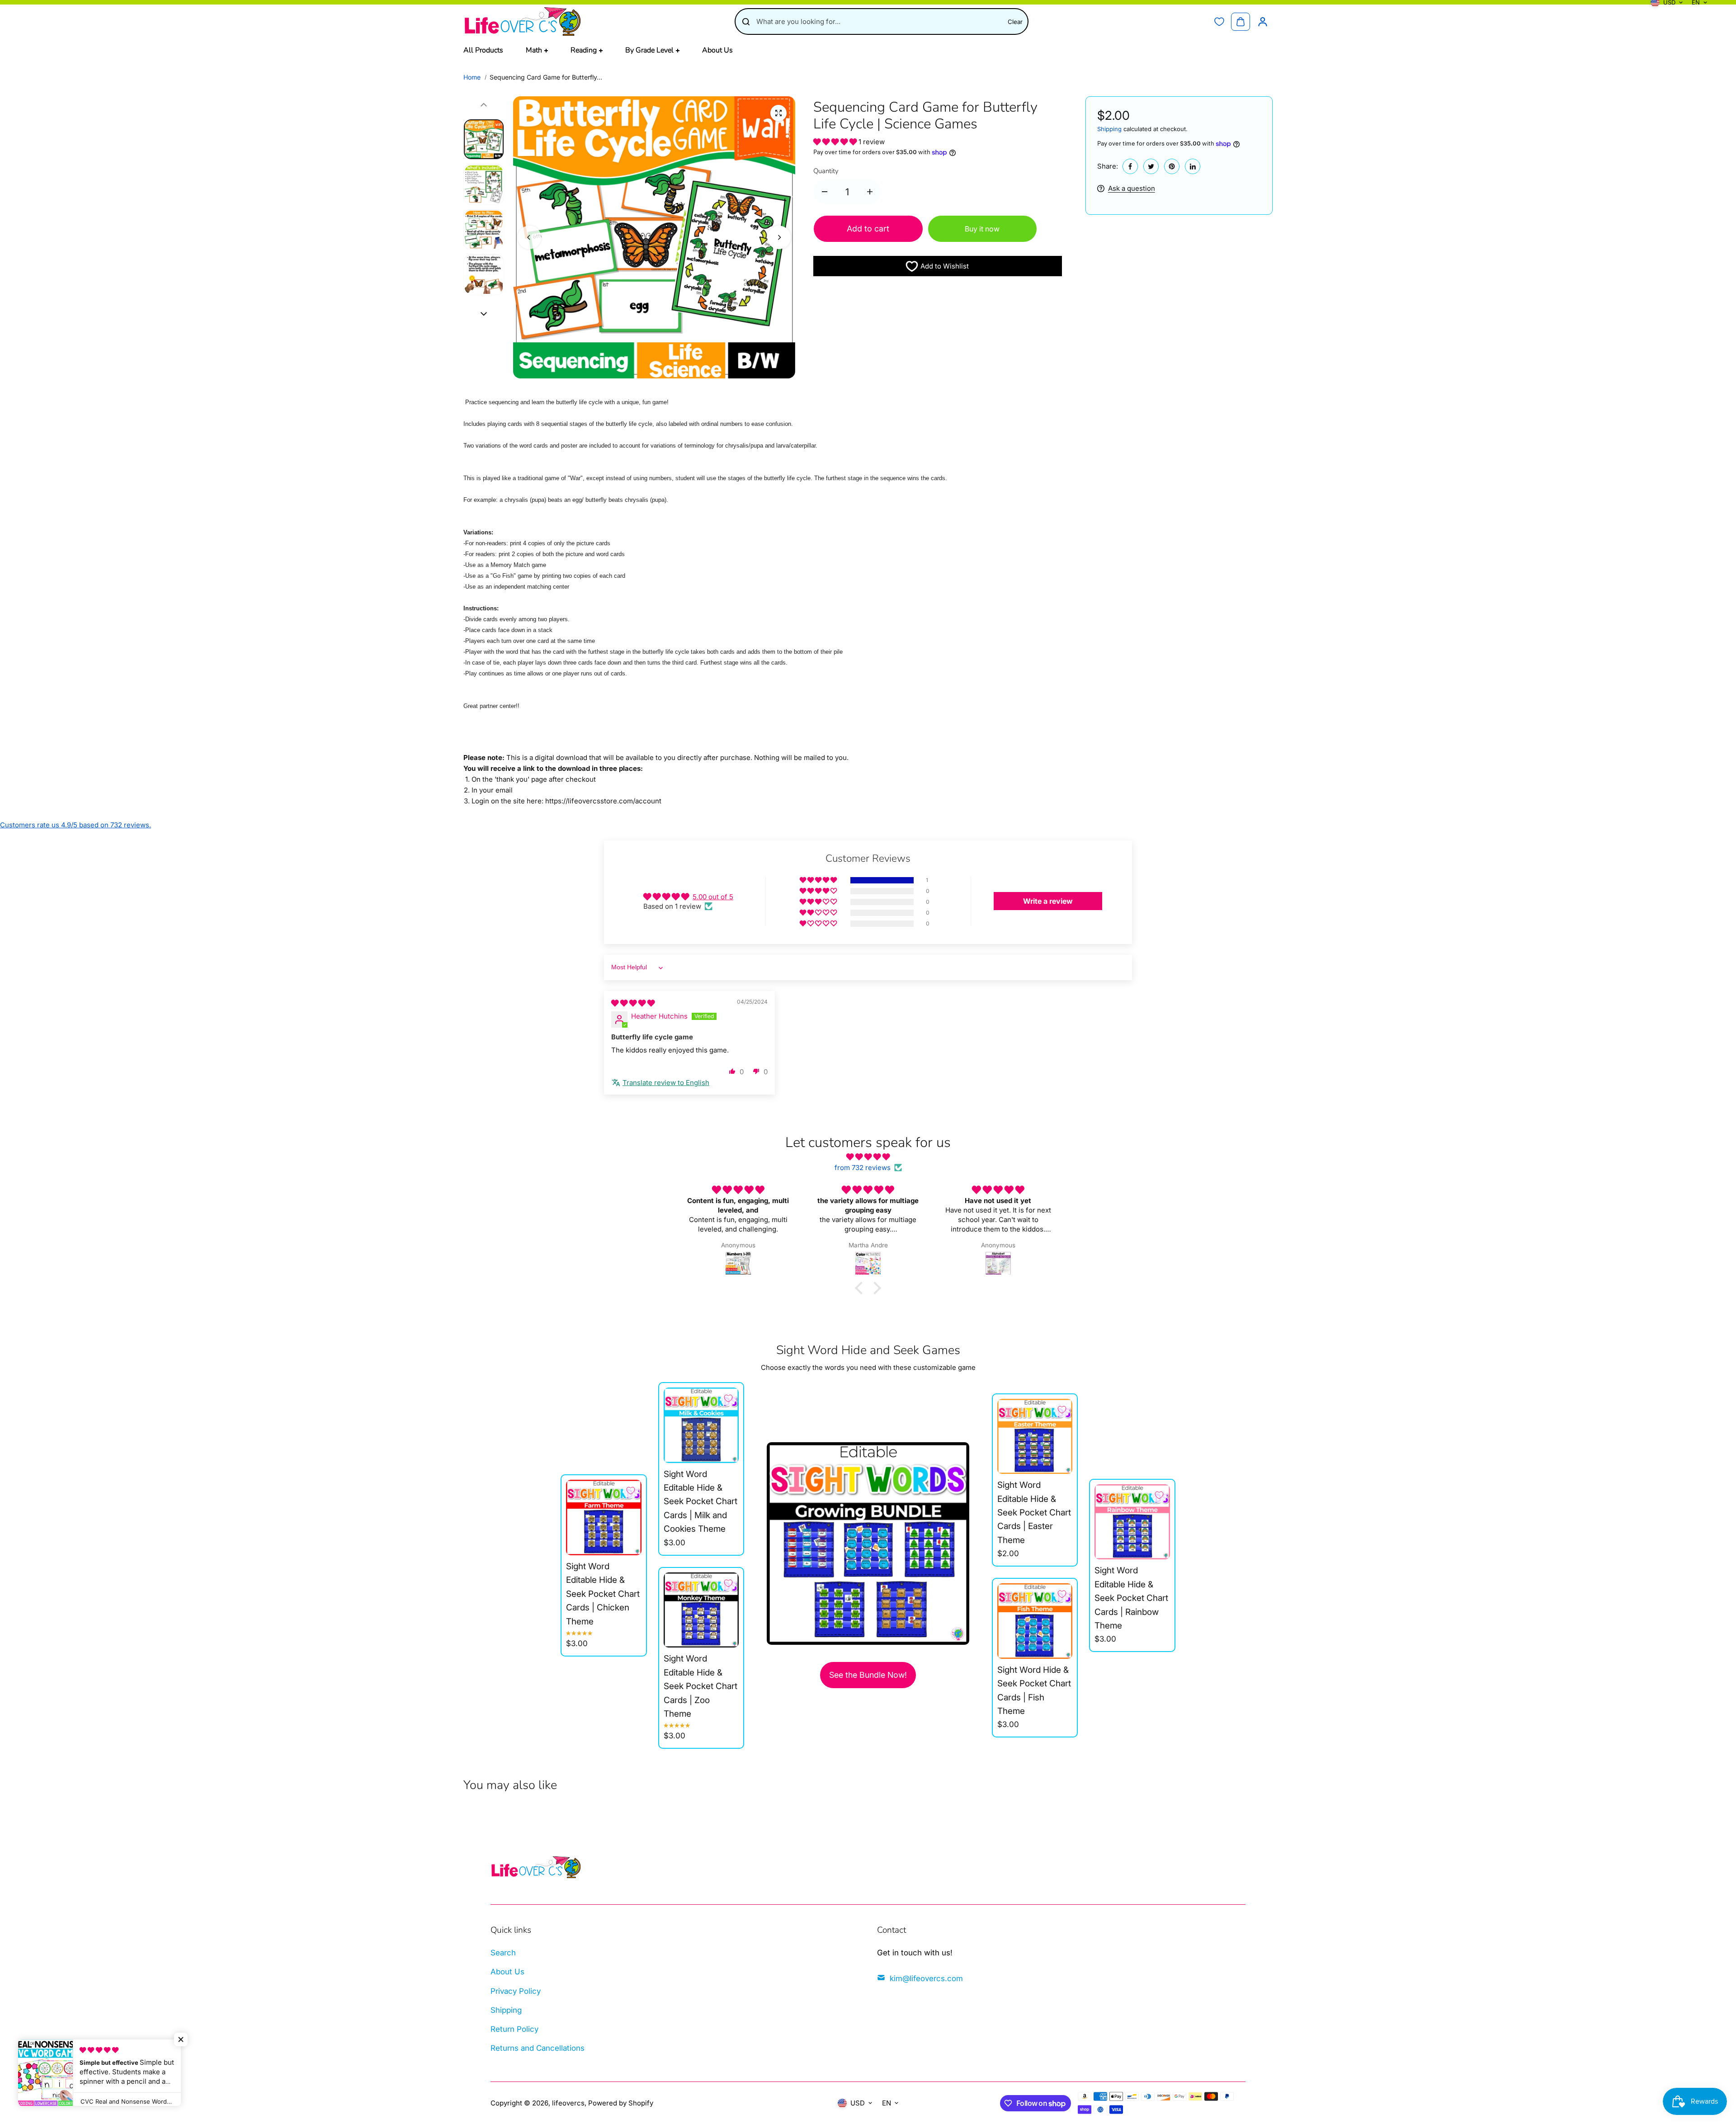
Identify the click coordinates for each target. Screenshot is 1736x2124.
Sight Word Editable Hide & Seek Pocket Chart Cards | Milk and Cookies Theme (701, 1502)
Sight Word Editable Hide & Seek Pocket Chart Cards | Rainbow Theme (1131, 1598)
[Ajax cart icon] (1241, 22)
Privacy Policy (516, 1991)
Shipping (1109, 129)
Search (503, 1953)
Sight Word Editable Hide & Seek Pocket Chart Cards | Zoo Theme (701, 1686)
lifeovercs (568, 2103)
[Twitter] (1151, 166)
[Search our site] (746, 22)
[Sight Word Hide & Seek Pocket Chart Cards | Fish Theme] (1035, 1621)
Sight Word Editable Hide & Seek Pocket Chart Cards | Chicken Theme (603, 1594)
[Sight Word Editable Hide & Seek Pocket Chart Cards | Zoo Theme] (701, 1610)
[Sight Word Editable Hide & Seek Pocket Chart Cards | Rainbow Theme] (1132, 1522)
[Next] (779, 237)
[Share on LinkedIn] (1193, 166)
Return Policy (514, 2029)
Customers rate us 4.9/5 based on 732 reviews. (75, 825)
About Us (507, 1972)
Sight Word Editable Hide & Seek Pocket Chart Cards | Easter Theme (1034, 1513)
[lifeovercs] (522, 21)
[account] (1263, 22)
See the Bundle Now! (868, 1675)
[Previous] (529, 237)
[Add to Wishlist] (631, 1491)
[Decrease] (825, 192)
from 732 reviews (863, 1168)
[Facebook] (1130, 166)
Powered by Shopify (621, 2103)
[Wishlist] (1219, 22)
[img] (633, 1003)
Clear (1015, 22)
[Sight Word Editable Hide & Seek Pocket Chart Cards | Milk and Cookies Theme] (701, 1425)
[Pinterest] (1172, 166)
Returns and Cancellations (538, 2048)
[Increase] (870, 192)
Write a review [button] (1048, 901)
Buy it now (982, 229)
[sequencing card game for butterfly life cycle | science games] (778, 113)
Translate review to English (666, 1083)
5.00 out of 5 (713, 897)
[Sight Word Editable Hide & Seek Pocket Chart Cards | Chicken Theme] (604, 1517)
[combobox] (879, 21)
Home (472, 77)
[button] (836, 142)
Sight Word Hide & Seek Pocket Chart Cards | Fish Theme (1034, 1690)
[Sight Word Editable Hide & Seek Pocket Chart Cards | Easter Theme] (1035, 1437)
